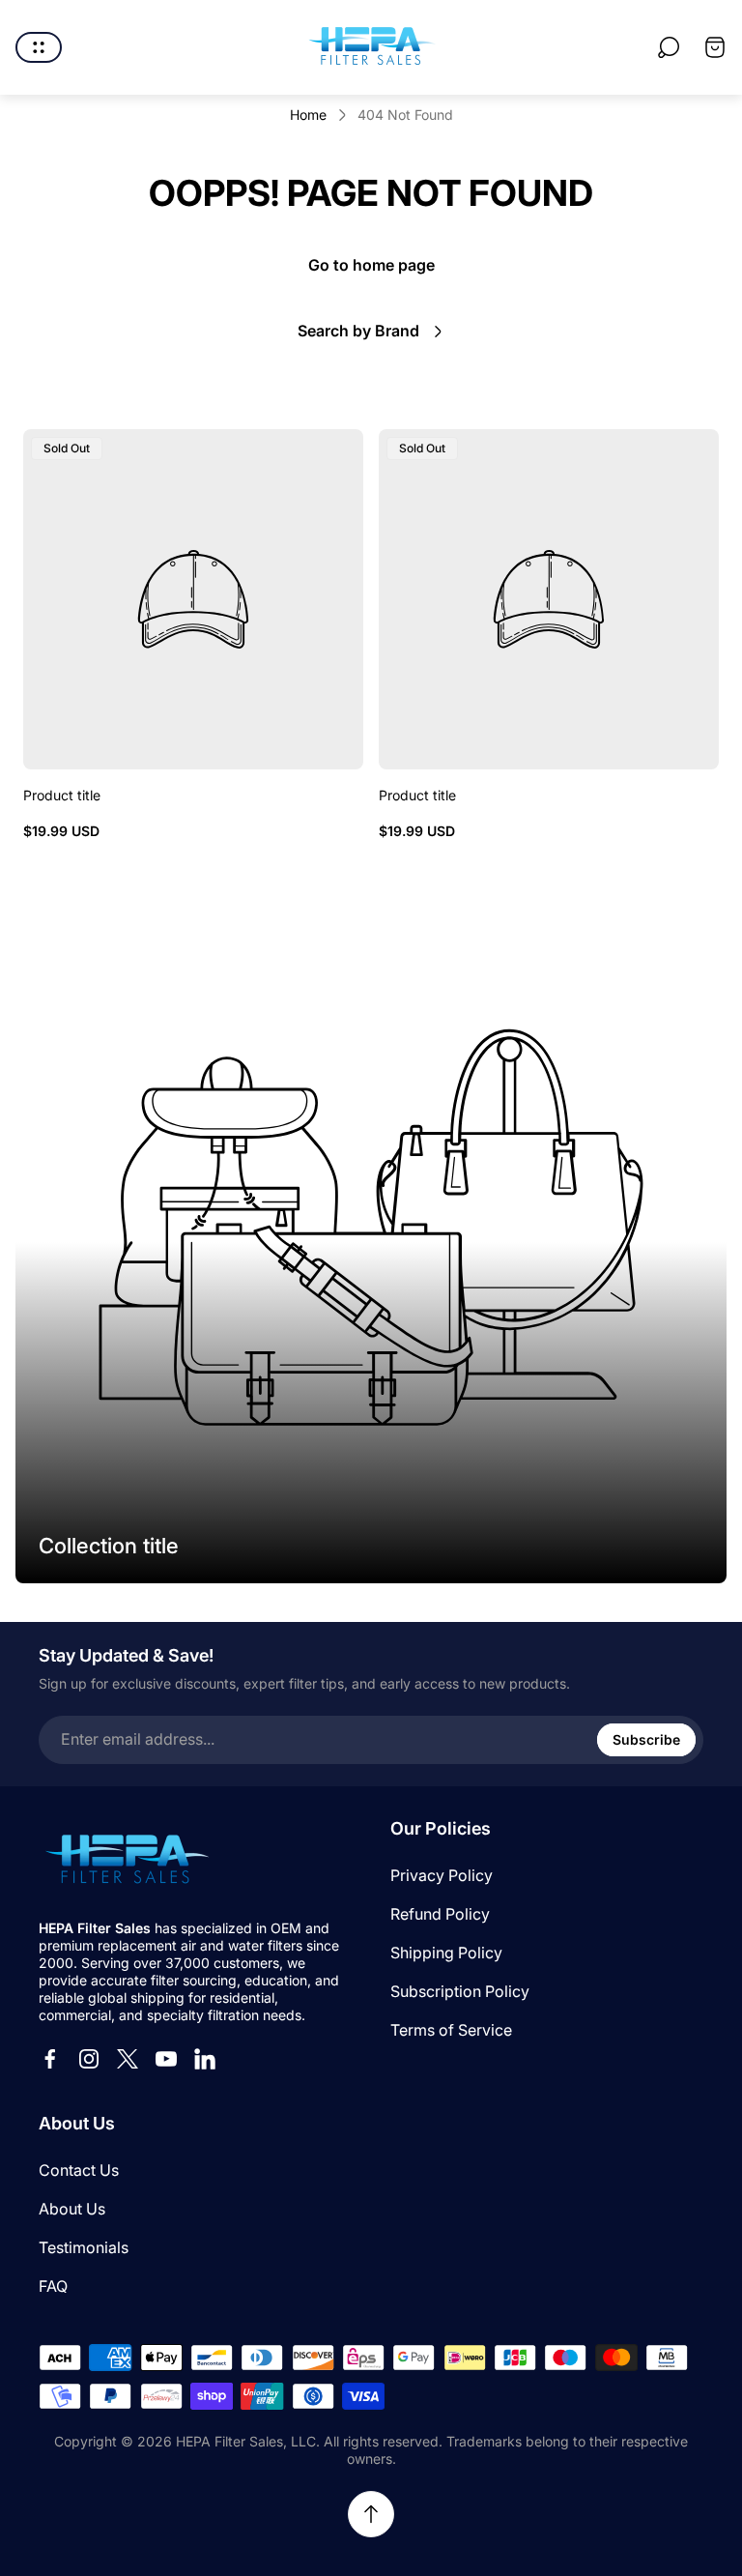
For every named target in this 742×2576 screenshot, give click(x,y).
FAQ (53, 2286)
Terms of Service (451, 2030)
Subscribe (646, 1739)
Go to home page (371, 265)
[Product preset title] (193, 599)
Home (308, 115)
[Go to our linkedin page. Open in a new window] (205, 2059)
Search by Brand (358, 331)
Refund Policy (440, 1914)
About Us (72, 2209)
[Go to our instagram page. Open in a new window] (89, 2059)
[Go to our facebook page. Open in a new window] (50, 2059)
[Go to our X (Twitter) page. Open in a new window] (128, 2059)
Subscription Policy (460, 1991)
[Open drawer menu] (39, 47)
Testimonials (84, 2247)
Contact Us (79, 2170)
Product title (62, 795)
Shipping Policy (446, 1953)
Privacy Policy (442, 1875)
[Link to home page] (126, 1861)
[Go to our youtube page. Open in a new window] (166, 2059)
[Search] (669, 47)
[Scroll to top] (371, 2514)
